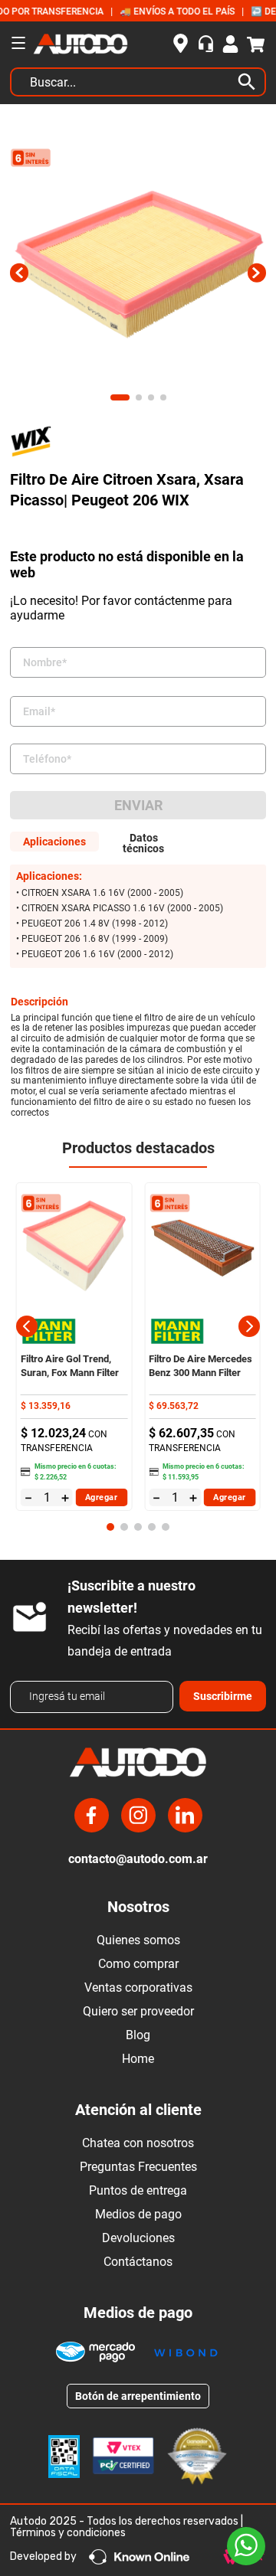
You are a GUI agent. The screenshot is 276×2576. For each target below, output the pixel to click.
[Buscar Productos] (250, 82)
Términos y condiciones (68, 2533)
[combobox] (138, 86)
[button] (27, 1326)
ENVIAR (138, 805)
